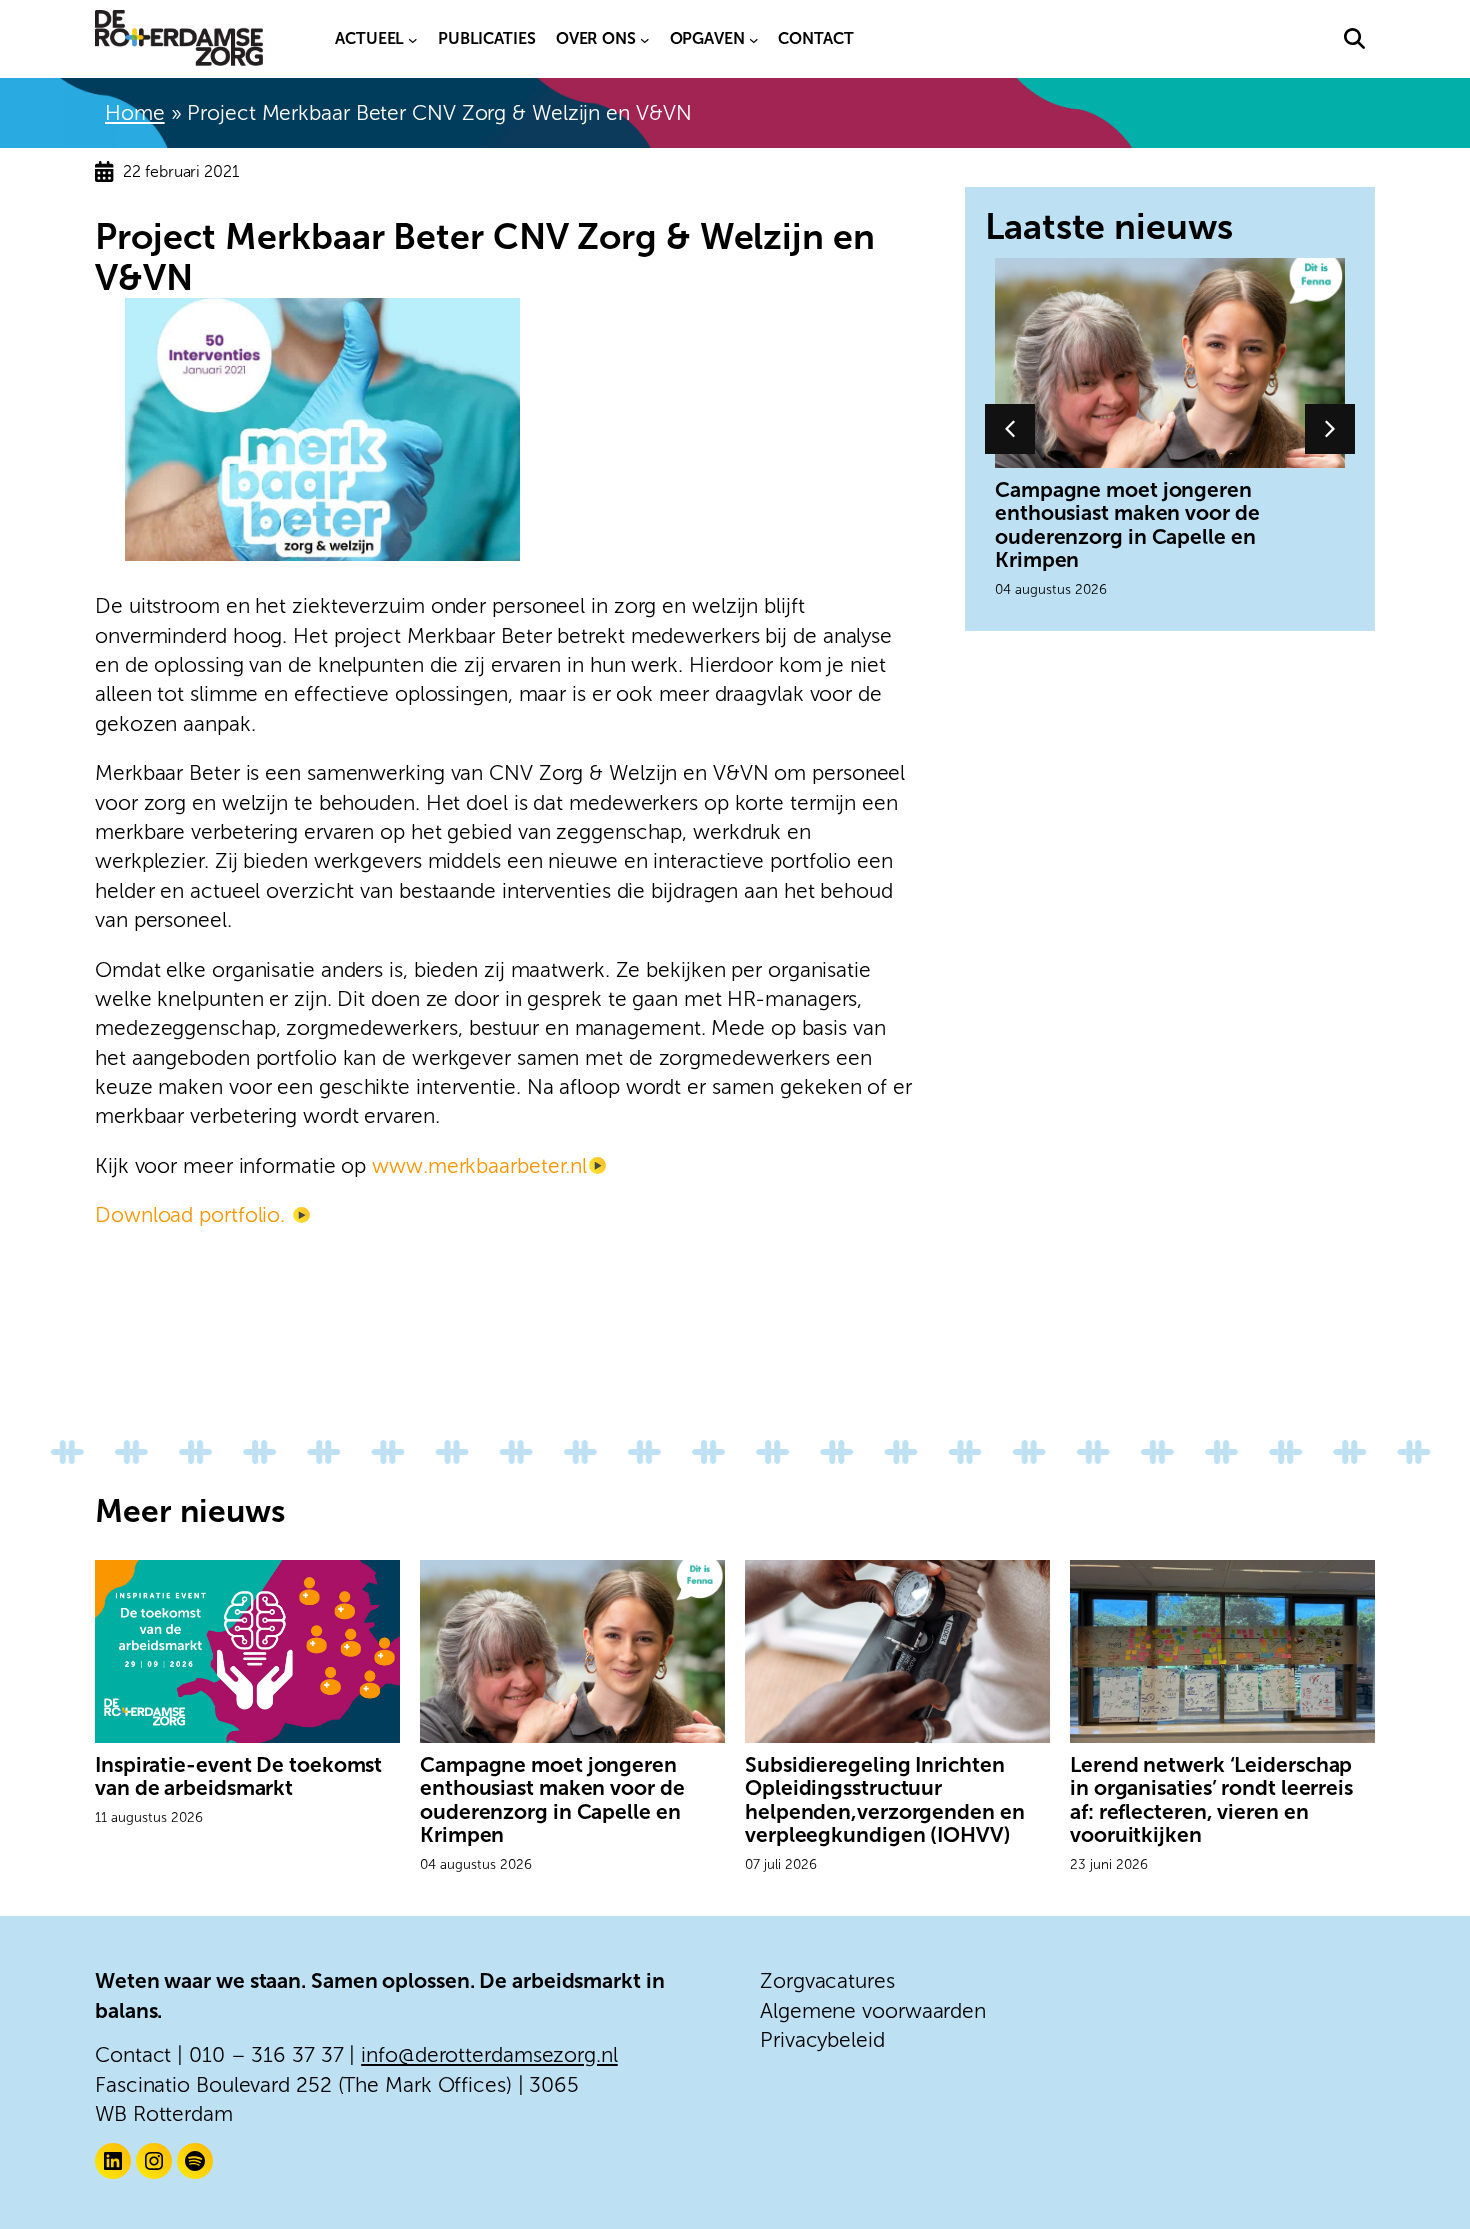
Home (135, 112)
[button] (1354, 38)
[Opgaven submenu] (754, 39)
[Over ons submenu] (645, 39)
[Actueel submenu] (413, 39)
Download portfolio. (193, 1214)
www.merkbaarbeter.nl (479, 1165)
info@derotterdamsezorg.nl (489, 2054)
